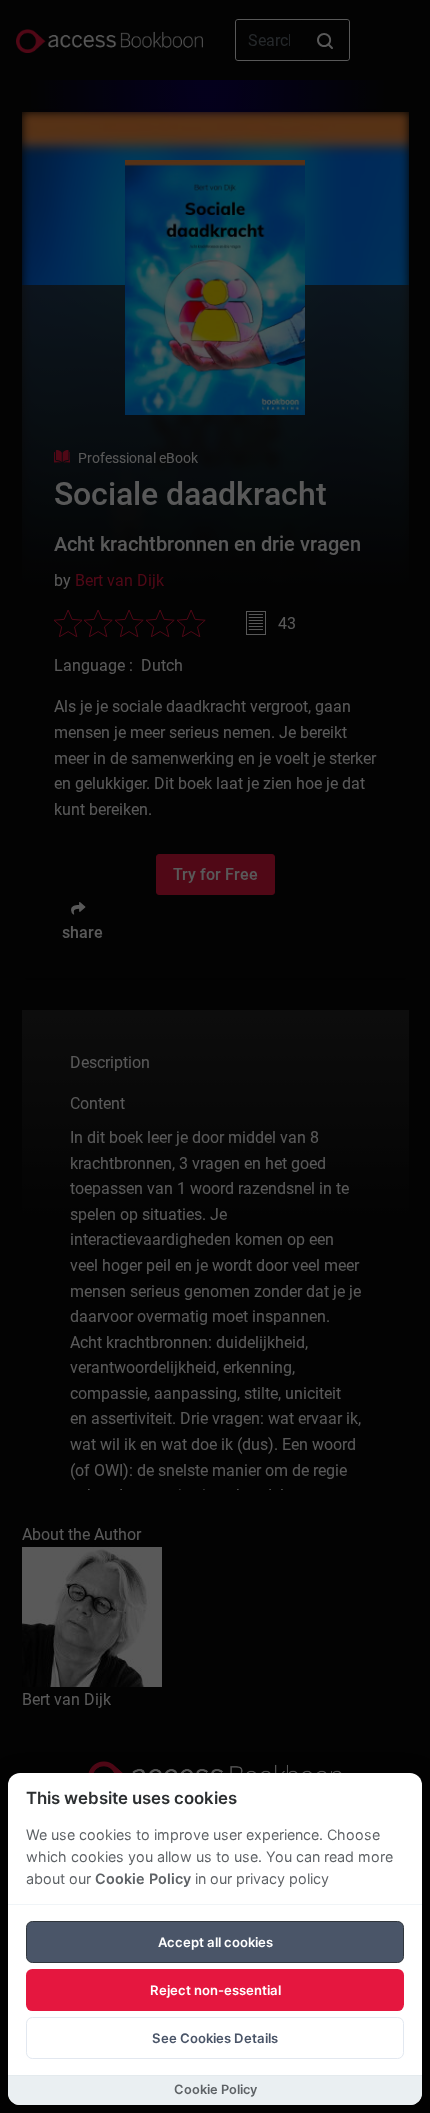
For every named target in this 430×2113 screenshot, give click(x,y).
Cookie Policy (143, 1878)
